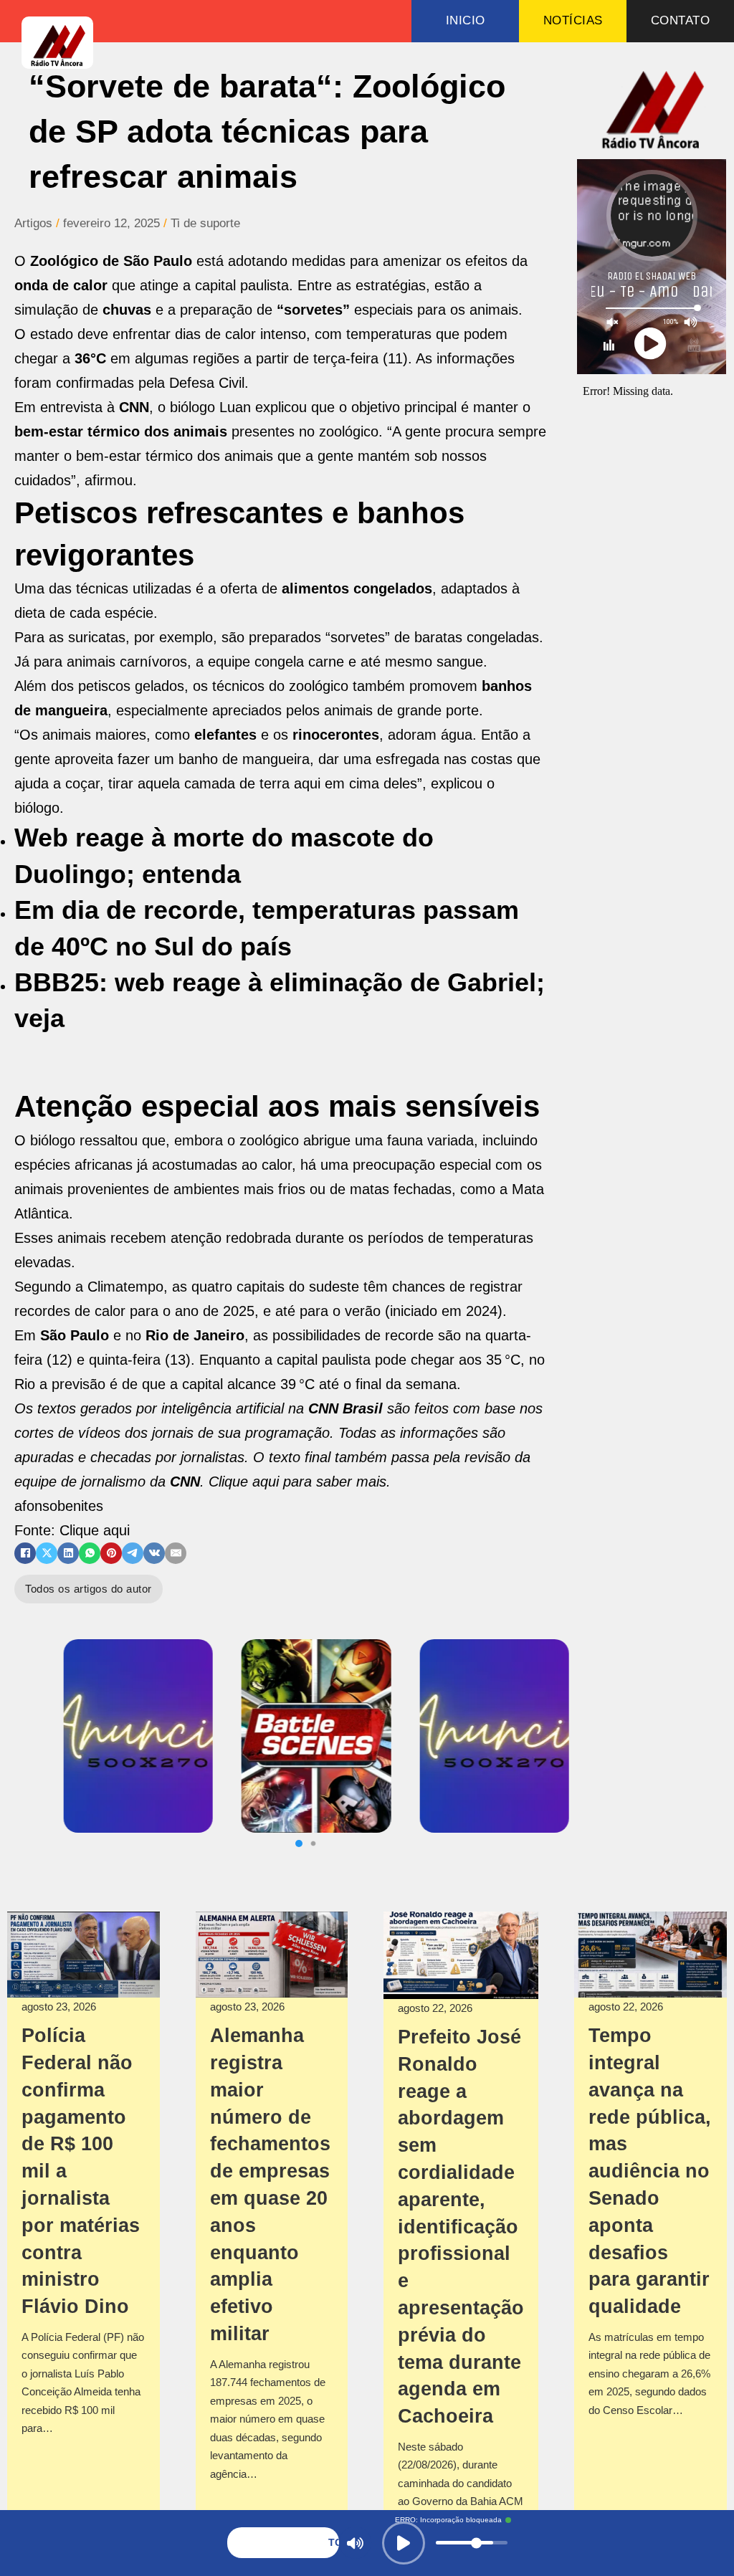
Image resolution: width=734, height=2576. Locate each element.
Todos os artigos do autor (89, 1589)
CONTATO (681, 20)
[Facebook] (25, 1553)
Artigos (33, 223)
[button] (302, 1843)
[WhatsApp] (90, 1553)
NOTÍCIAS (573, 20)
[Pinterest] (111, 1553)
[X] (47, 1553)
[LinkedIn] (68, 1553)
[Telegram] (133, 1553)
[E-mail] (176, 1553)
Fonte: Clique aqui (72, 1530)
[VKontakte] (154, 1553)
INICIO (466, 20)
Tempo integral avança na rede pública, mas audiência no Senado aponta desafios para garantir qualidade (650, 2171)
